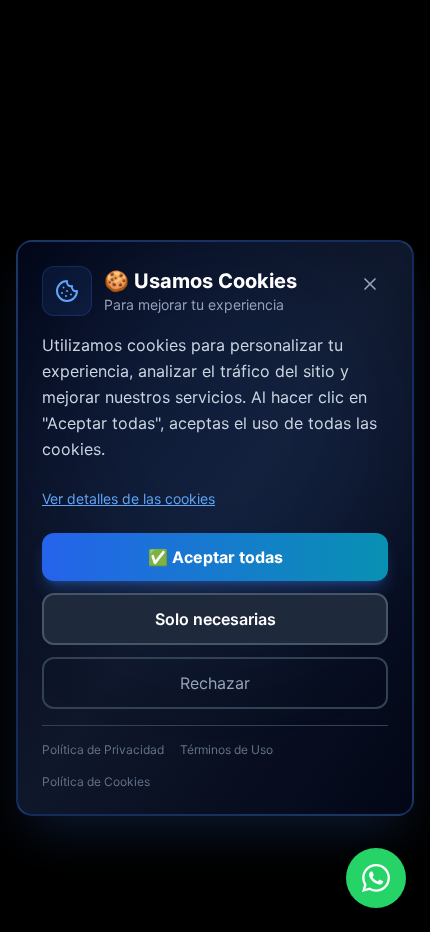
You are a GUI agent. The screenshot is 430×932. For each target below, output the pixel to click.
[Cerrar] (370, 284)
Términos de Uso (226, 749)
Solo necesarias (215, 619)
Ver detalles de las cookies (128, 498)
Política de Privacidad (103, 749)
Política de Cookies (96, 781)
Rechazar (215, 683)
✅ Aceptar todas (215, 557)
